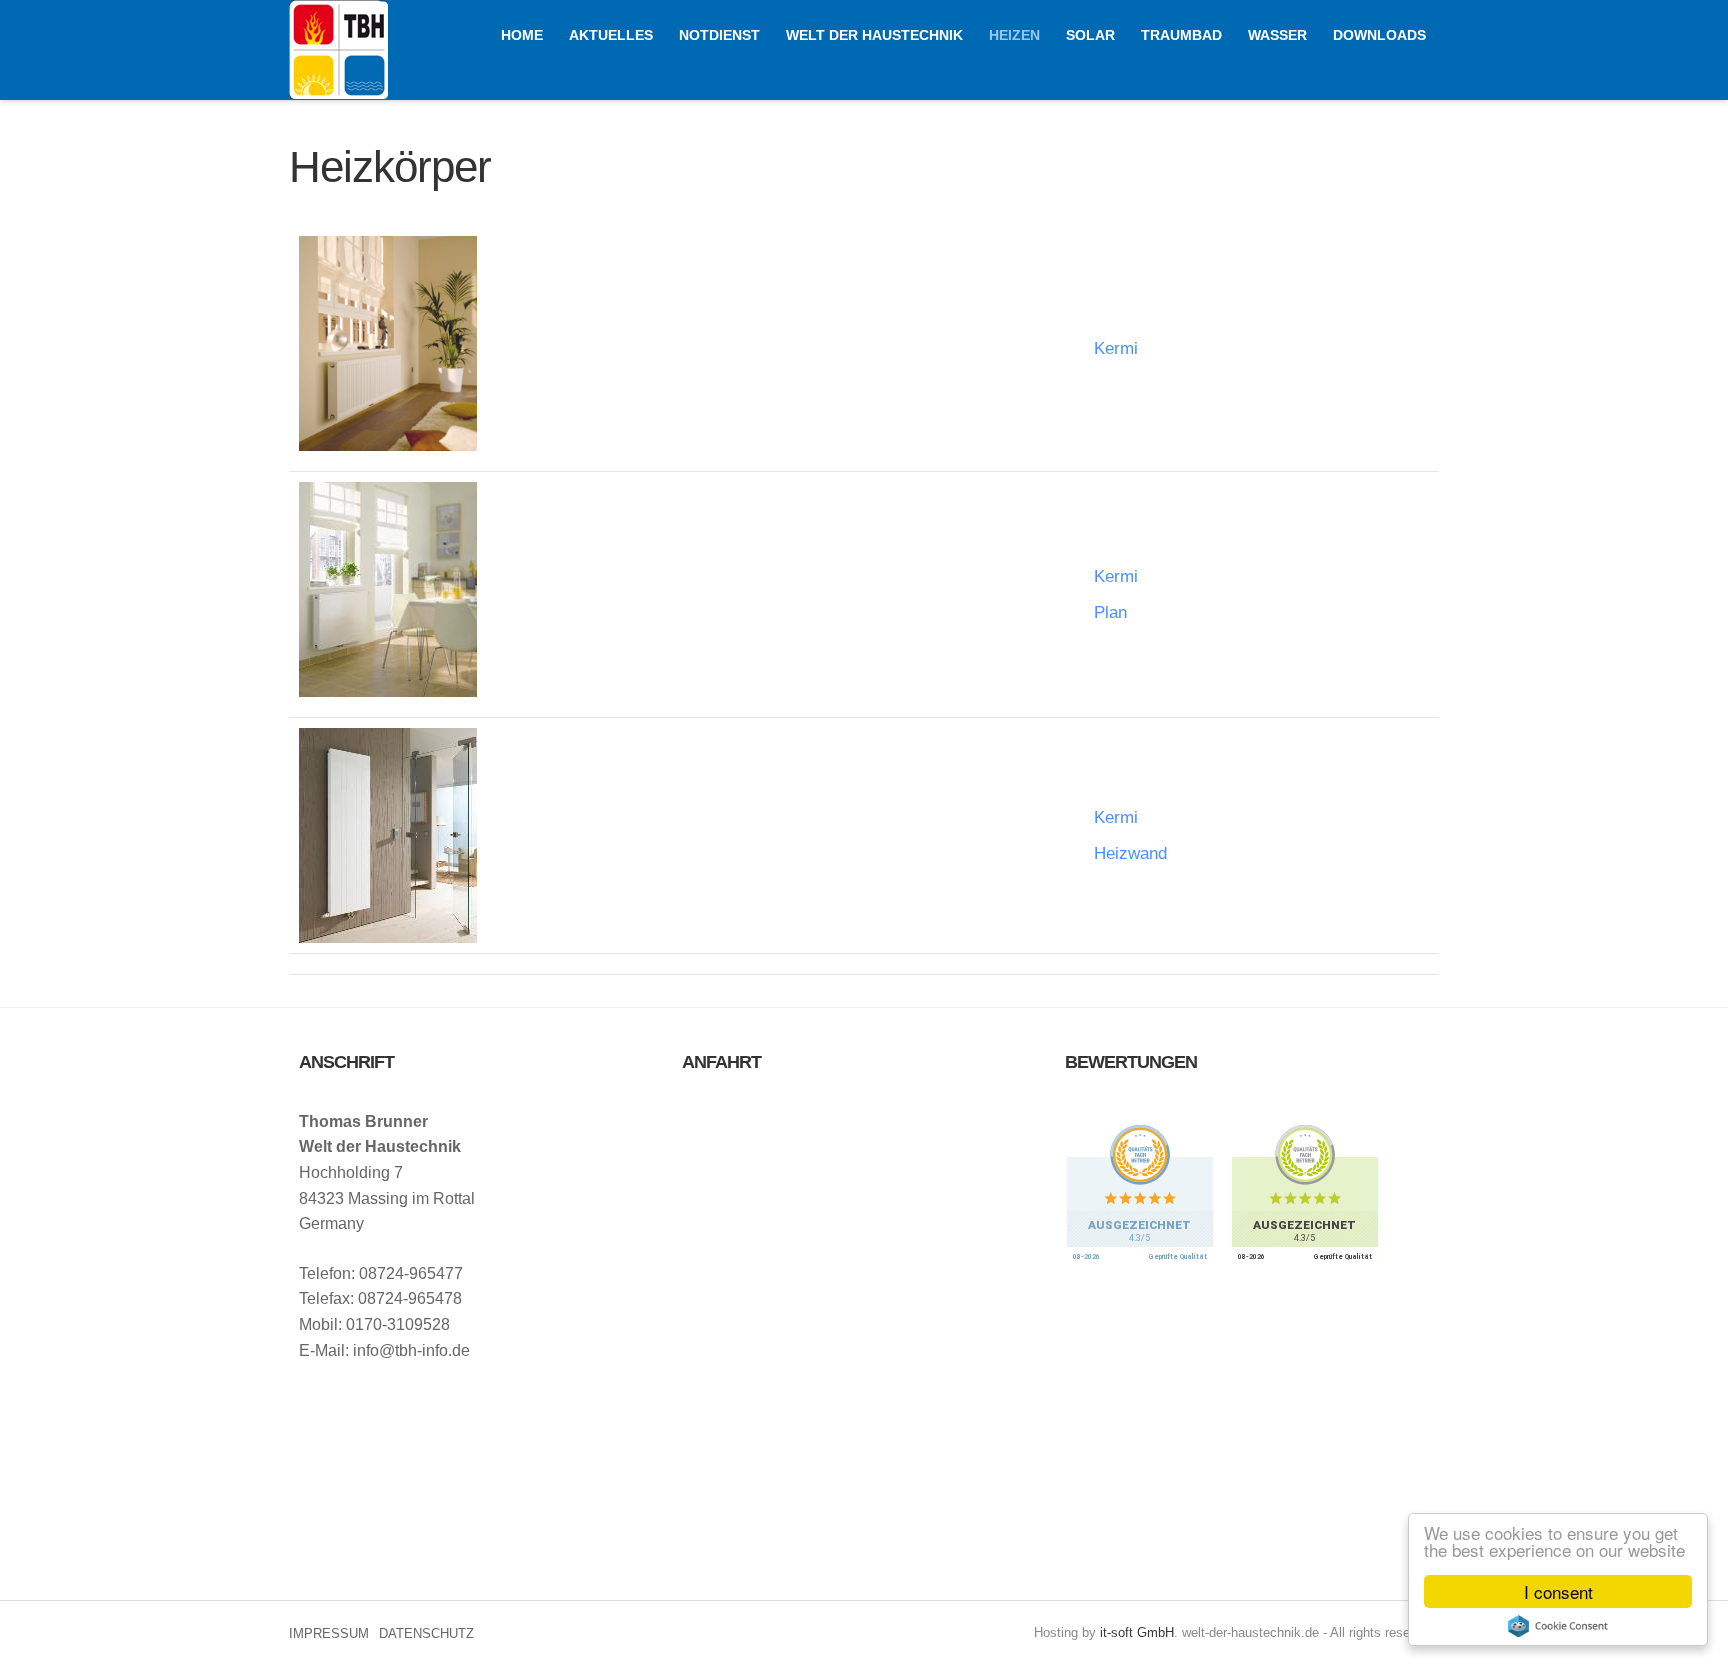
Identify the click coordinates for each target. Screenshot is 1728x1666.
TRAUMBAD (1181, 35)
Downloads (1379, 35)
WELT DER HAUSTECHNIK (874, 35)
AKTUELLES (611, 35)
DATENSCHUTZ (426, 1633)
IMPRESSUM (329, 1633)
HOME (522, 35)
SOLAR (1090, 35)
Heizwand (1130, 853)
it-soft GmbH (1137, 1632)
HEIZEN (1014, 35)
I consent (1558, 1591)
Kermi (1116, 348)
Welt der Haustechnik (338, 49)
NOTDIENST (719, 35)
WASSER (1277, 35)
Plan (1110, 612)
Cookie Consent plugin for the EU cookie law (1558, 1626)
